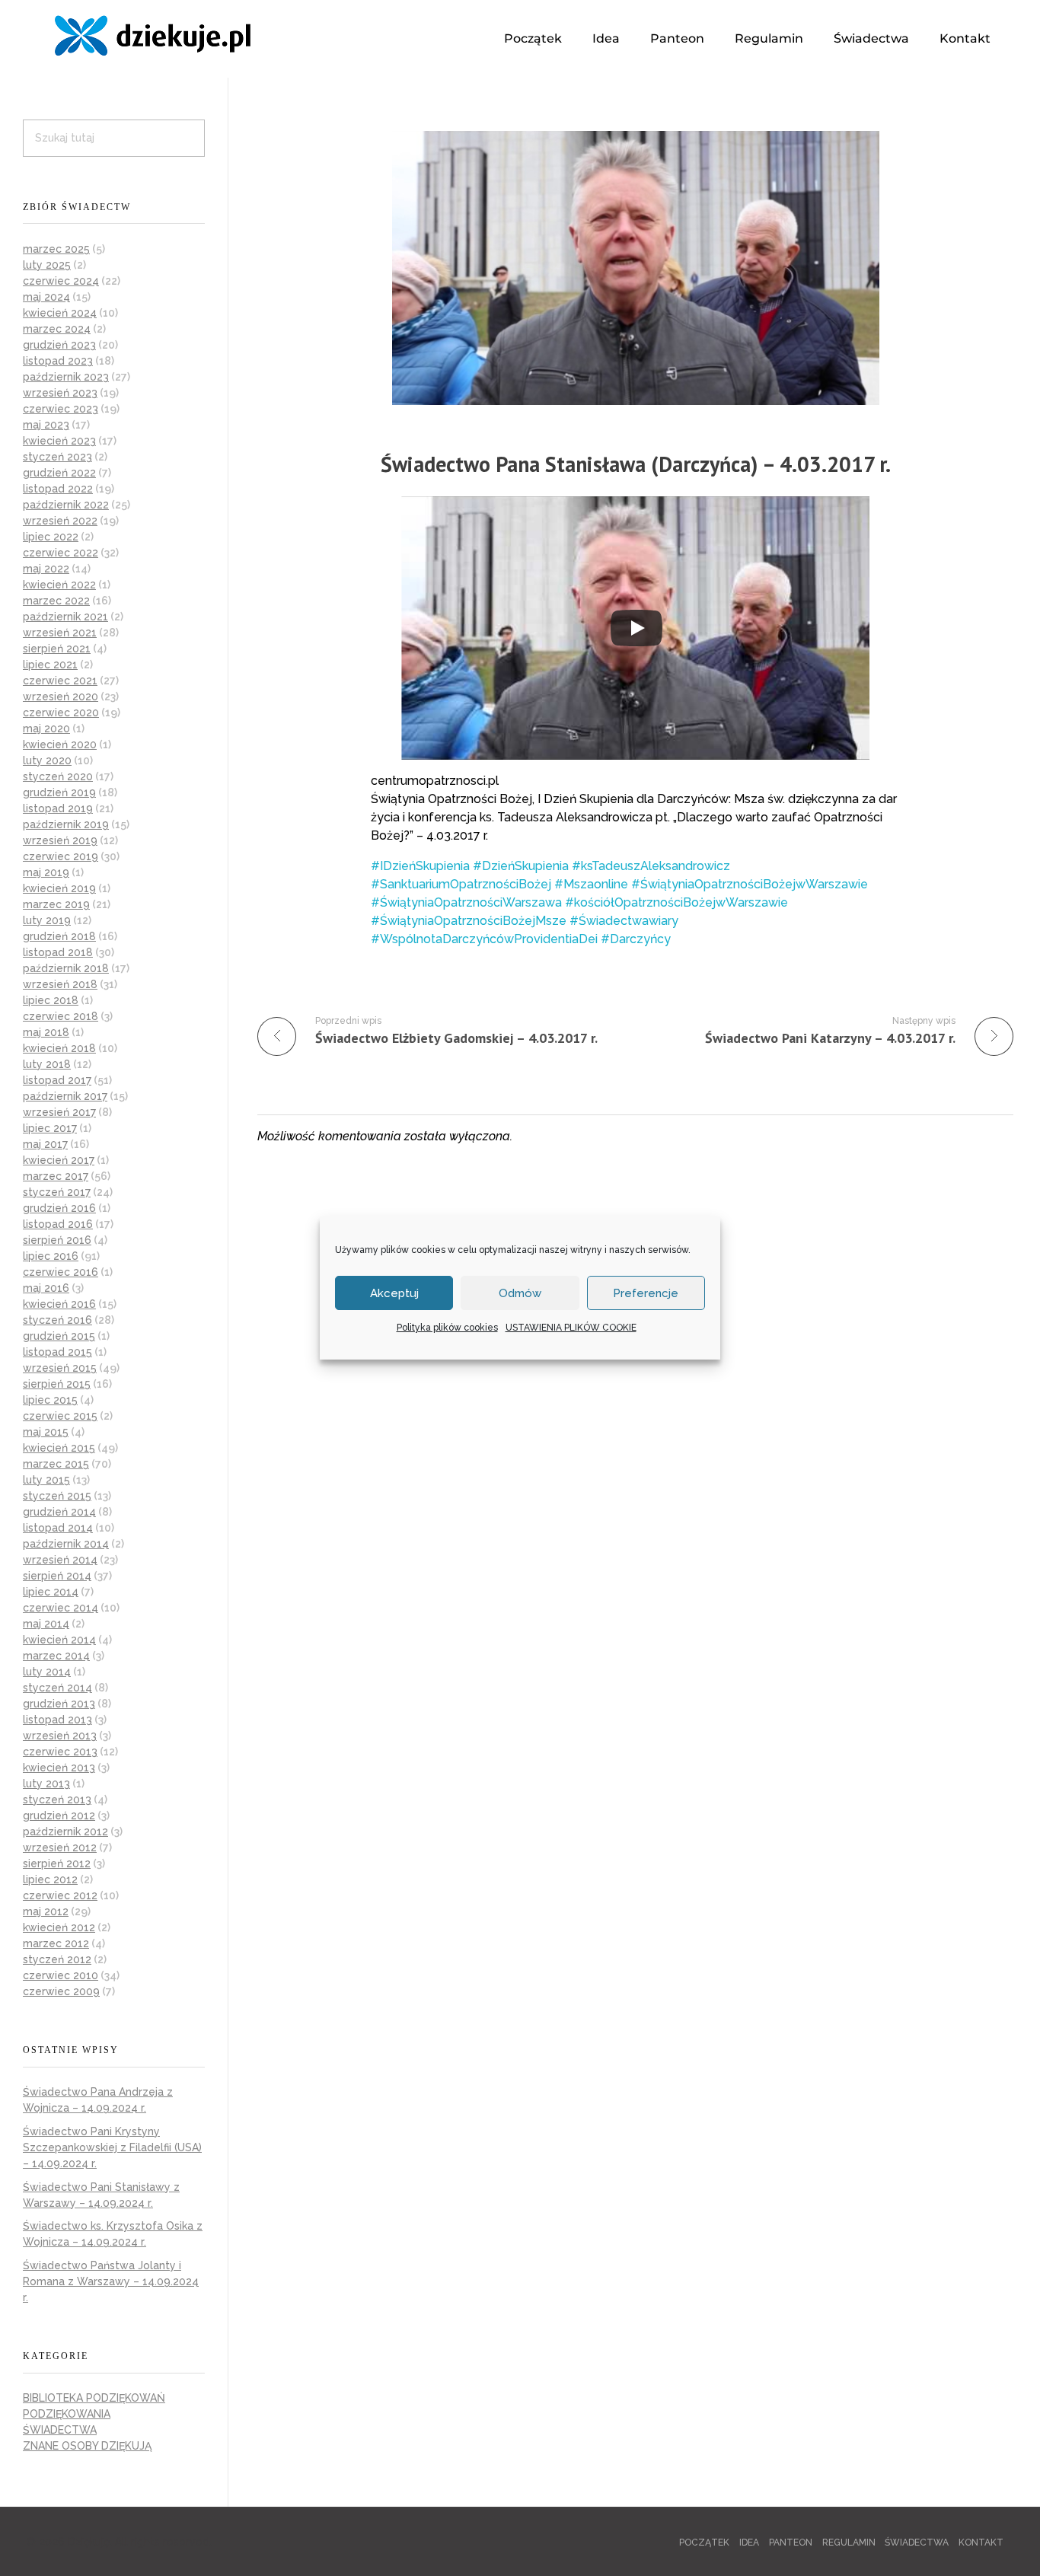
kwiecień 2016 (59, 1304)
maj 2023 (46, 425)
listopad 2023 (58, 361)
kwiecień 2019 (59, 888)
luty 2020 (47, 760)
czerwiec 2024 (61, 281)
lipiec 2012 (50, 1879)
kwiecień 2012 (59, 1927)
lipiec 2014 (51, 1592)
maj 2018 (46, 1032)
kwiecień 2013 (59, 1768)
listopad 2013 (57, 1720)
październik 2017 (65, 1096)
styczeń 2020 (58, 776)
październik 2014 (66, 1544)
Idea (606, 38)
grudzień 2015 (59, 1336)
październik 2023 (66, 377)
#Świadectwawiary (624, 921)
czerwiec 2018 (61, 1016)
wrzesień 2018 (60, 984)
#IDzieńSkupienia (420, 866)
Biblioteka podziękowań (94, 2398)
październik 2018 (66, 968)
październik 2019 (66, 824)
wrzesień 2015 (60, 1368)
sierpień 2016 (57, 1240)
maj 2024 (46, 297)
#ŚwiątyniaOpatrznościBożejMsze (469, 921)
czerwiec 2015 (60, 1416)
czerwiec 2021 (60, 681)
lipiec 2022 (51, 537)
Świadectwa (871, 38)
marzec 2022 (56, 601)
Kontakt (965, 38)
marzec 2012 (56, 1943)
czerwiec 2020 (61, 713)
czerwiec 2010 (61, 1975)
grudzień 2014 (59, 1512)
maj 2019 (46, 872)
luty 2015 (46, 1480)
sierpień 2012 (57, 1863)
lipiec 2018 (51, 1000)
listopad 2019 (58, 808)
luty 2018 (47, 1064)
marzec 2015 (56, 1464)
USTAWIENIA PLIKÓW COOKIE (571, 1328)
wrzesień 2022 (60, 521)
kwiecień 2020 (60, 744)
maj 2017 (45, 1144)
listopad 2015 (57, 1352)
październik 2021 (65, 617)
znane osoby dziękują (87, 2446)
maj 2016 (46, 1288)
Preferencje (646, 1293)
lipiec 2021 (50, 665)
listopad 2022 (58, 489)
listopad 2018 (58, 952)
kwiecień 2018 (59, 1048)
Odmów (520, 1293)
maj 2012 (46, 1911)
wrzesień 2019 (60, 840)
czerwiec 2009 (61, 1991)
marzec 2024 (57, 329)
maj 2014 (46, 1624)
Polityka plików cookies (447, 1328)
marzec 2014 (56, 1656)
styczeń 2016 (57, 1320)
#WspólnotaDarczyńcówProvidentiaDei (484, 939)
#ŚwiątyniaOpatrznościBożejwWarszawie (750, 884)
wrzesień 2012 (60, 1848)
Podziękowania (67, 2414)
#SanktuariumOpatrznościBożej (461, 884)
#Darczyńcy (636, 939)
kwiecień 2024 (60, 313)
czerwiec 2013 (60, 1752)
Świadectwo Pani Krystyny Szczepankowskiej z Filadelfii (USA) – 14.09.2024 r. (112, 2147)
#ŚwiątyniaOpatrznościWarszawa (466, 902)
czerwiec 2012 (60, 1895)
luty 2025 (47, 265)
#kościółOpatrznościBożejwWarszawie (676, 902)
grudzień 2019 (59, 792)
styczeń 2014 (57, 1688)
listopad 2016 (58, 1224)
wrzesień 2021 (60, 633)
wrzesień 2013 (60, 1736)
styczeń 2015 (57, 1496)
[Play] (636, 628)
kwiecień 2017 (59, 1160)
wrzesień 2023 (60, 393)
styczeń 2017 (57, 1192)
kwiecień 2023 (59, 441)
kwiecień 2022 (59, 585)
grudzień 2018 (59, 936)
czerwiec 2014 (61, 1608)
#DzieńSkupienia (521, 866)
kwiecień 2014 (59, 1640)
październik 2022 (66, 505)
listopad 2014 (58, 1528)
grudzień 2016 (59, 1208)
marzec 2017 (56, 1176)
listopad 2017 (57, 1080)
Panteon (677, 38)
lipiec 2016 (51, 1256)
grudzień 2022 (59, 473)
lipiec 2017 (50, 1128)
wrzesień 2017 (59, 1112)
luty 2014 (47, 1672)
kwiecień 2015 (59, 1448)
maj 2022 (46, 569)
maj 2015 (46, 1432)
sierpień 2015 (57, 1384)
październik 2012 (65, 1832)
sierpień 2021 (57, 649)
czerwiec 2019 (61, 856)
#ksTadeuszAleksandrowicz (651, 866)
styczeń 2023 (57, 457)
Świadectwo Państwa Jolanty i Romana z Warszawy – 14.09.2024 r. (111, 2281)
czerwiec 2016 (61, 1272)
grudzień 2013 (59, 1704)
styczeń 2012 (57, 1959)
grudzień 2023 (59, 345)
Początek (533, 38)
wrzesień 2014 (60, 1560)
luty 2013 (46, 1784)
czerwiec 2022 (61, 553)
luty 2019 (47, 920)
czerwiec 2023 (61, 409)
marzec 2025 (56, 249)
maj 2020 (46, 728)
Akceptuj (394, 1293)
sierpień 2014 (57, 1576)
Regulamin (769, 38)
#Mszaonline (591, 884)
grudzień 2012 (59, 1816)
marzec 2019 (56, 904)
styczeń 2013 (57, 1800)
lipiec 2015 (50, 1400)
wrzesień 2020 (61, 697)
